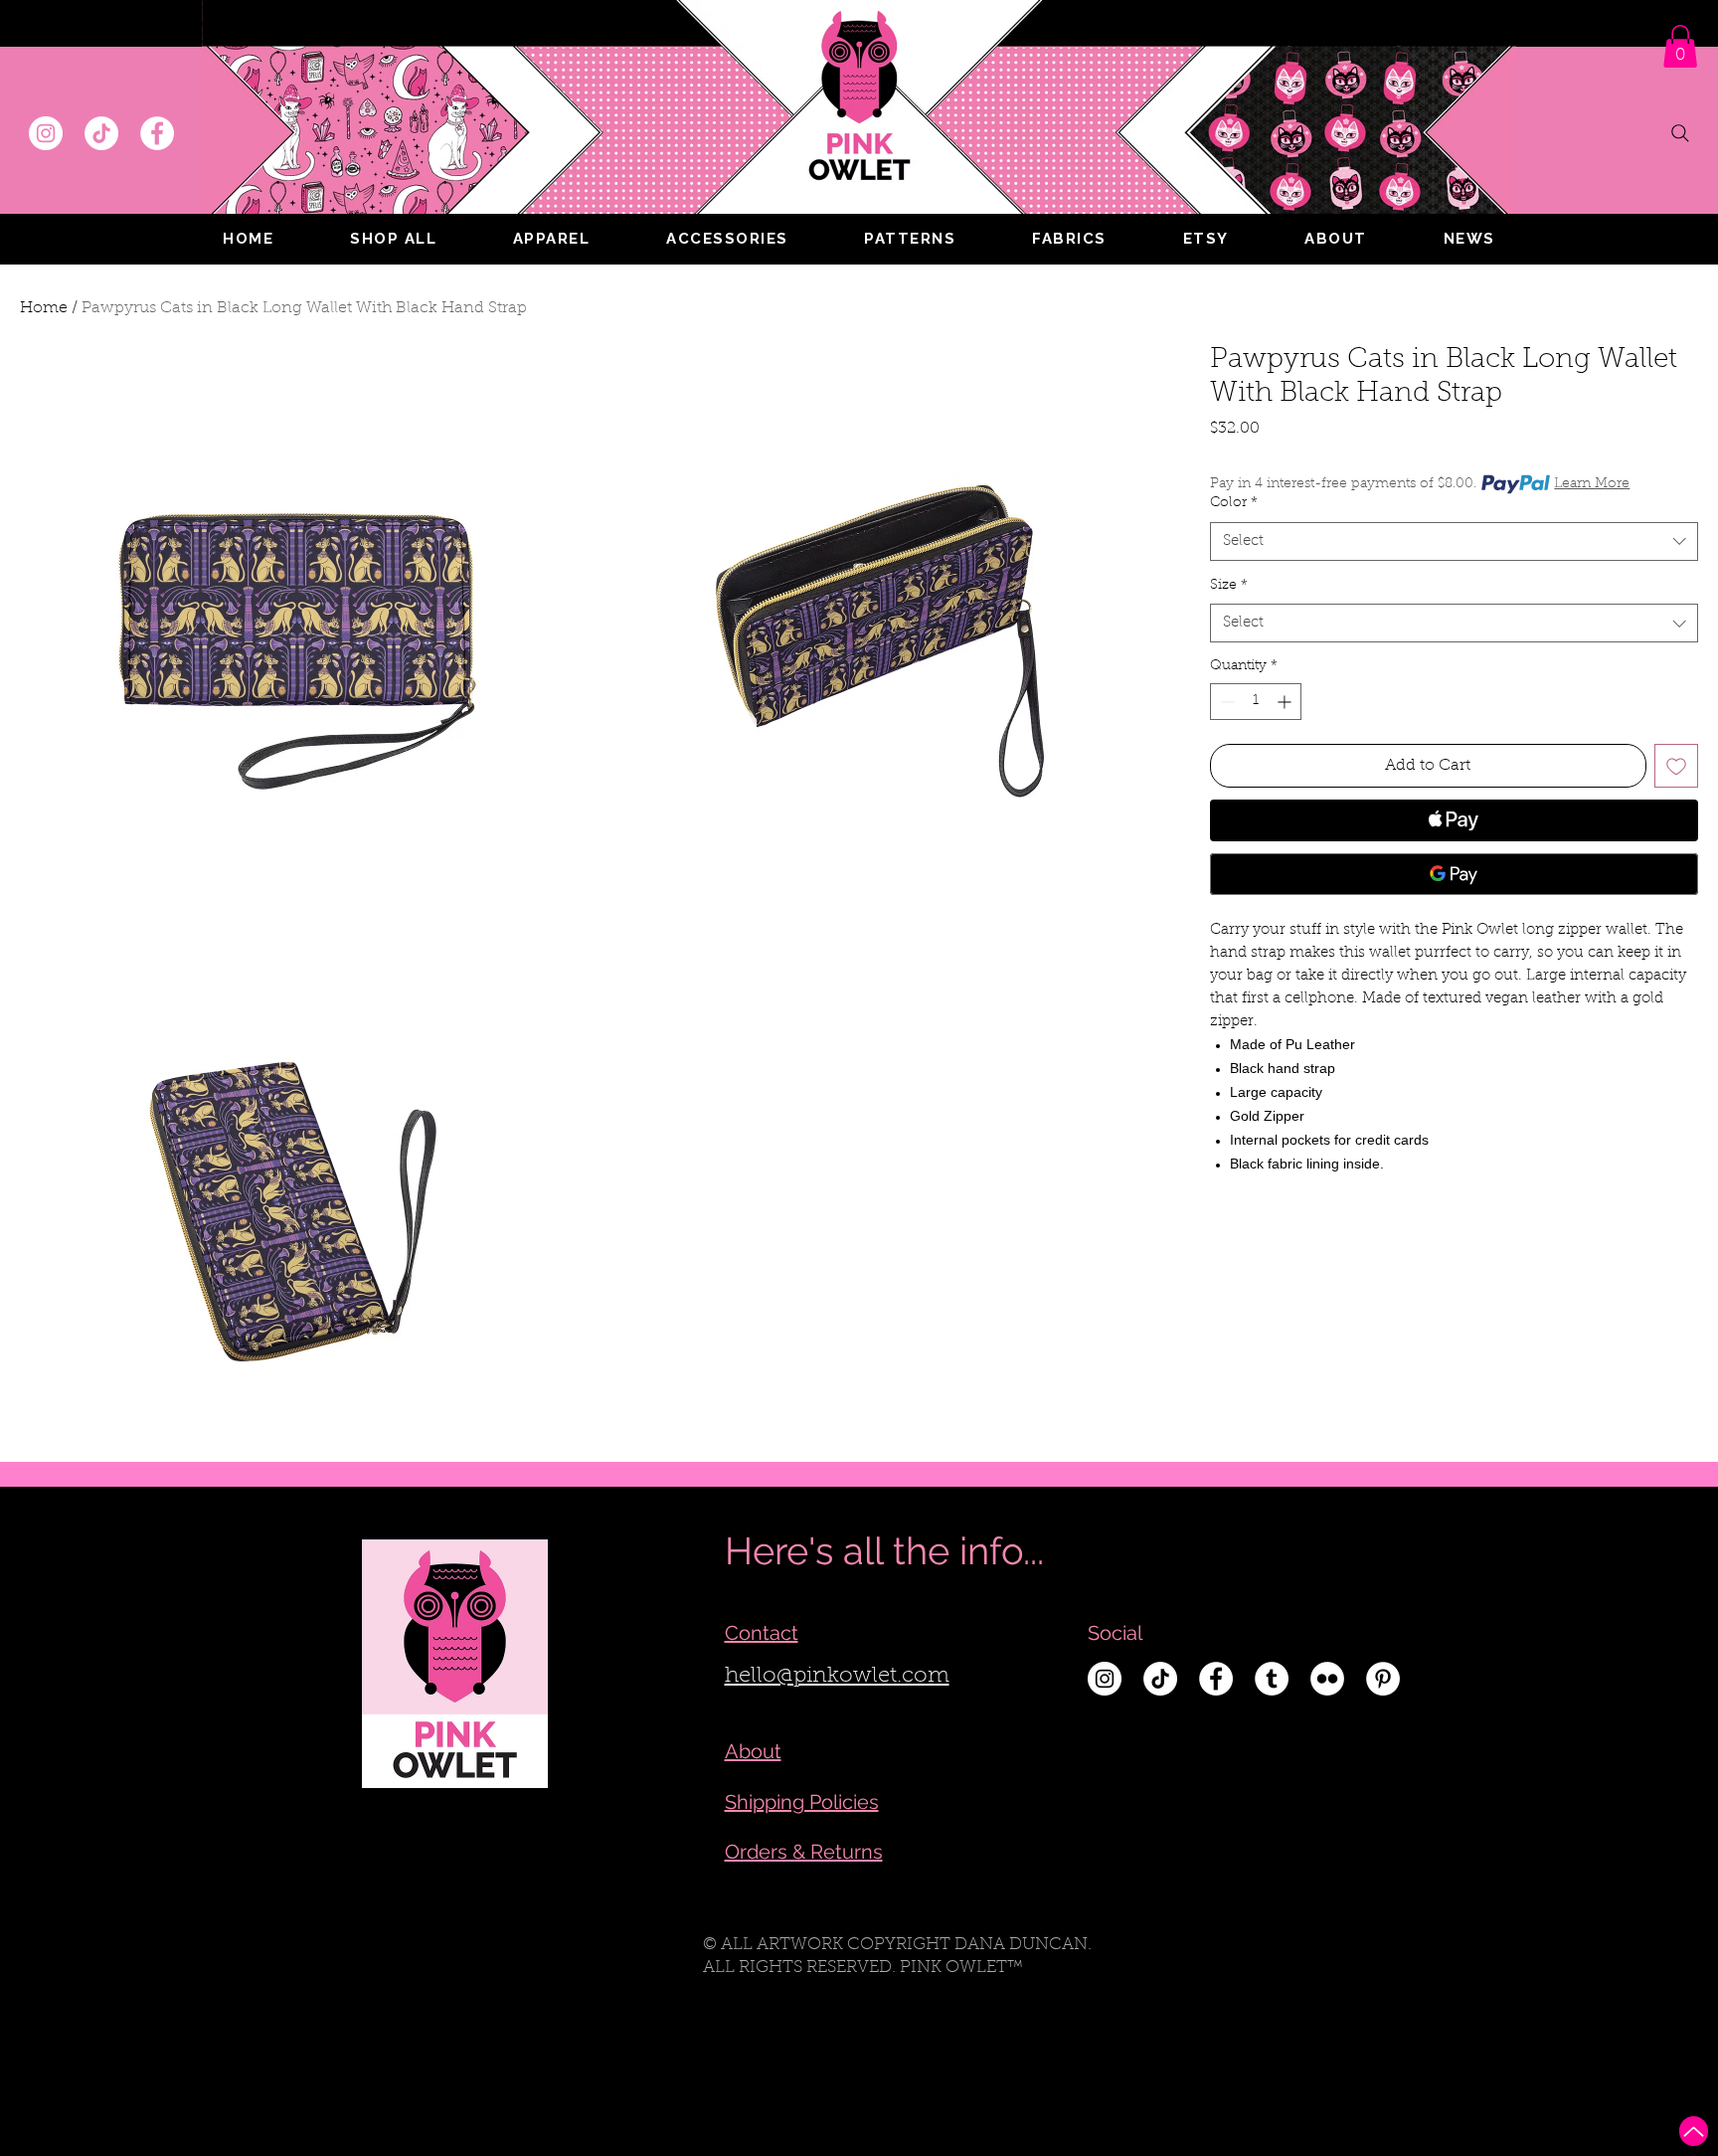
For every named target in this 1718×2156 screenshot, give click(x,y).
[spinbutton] (1256, 702)
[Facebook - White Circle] (157, 133)
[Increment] (1286, 702)
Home (44, 308)
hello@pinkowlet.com (837, 1677)
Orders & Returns (804, 1852)
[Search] (1680, 133)
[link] (1680, 46)
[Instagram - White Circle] (46, 133)
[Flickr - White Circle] (1327, 1679)
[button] (552, 239)
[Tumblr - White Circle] (1272, 1679)
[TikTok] (101, 133)
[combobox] (1454, 541)
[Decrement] (1225, 702)
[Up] (1694, 2131)
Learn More (1592, 484)
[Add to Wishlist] (1676, 766)
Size (1229, 586)
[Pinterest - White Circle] (1383, 1679)
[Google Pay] (1454, 874)
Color (1234, 503)
